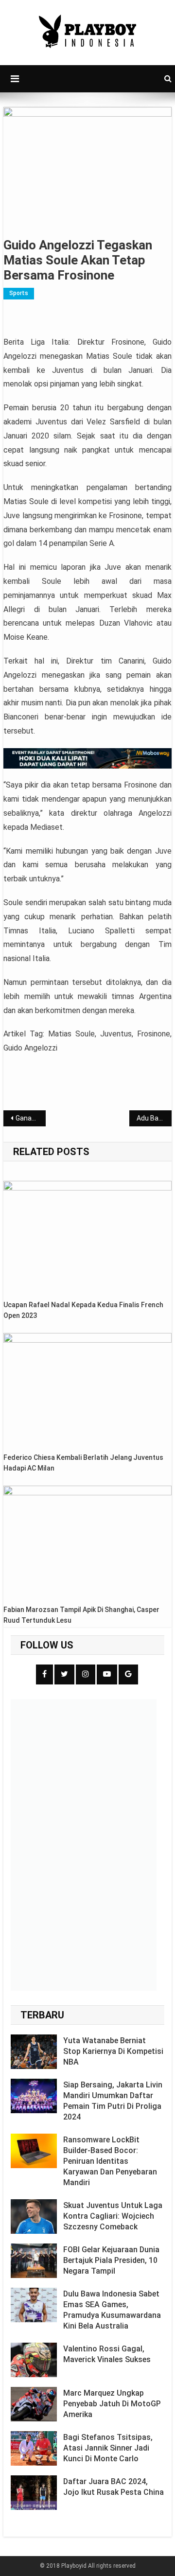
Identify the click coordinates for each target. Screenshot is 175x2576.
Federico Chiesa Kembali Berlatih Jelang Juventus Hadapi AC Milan (83, 1463)
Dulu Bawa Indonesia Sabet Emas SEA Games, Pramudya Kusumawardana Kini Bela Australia (112, 2310)
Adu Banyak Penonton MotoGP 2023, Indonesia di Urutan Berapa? (154, 1118)
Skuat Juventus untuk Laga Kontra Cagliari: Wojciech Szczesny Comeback (113, 2216)
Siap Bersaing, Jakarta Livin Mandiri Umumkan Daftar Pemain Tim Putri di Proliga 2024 (113, 2101)
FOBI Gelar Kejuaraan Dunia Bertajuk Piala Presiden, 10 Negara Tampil (111, 2260)
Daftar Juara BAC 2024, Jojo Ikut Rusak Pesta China (114, 2487)
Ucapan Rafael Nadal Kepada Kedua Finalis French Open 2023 (83, 1310)
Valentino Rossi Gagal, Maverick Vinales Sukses (107, 2354)
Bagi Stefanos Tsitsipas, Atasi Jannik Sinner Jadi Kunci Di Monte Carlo (108, 2448)
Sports (19, 293)
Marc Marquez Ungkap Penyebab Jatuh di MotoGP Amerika (112, 2404)
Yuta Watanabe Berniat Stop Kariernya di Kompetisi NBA (113, 2051)
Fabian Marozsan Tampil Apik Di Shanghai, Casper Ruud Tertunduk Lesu (81, 1615)
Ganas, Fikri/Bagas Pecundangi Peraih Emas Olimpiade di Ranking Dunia (30, 1118)
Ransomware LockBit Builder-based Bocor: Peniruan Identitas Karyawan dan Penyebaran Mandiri (110, 2161)
